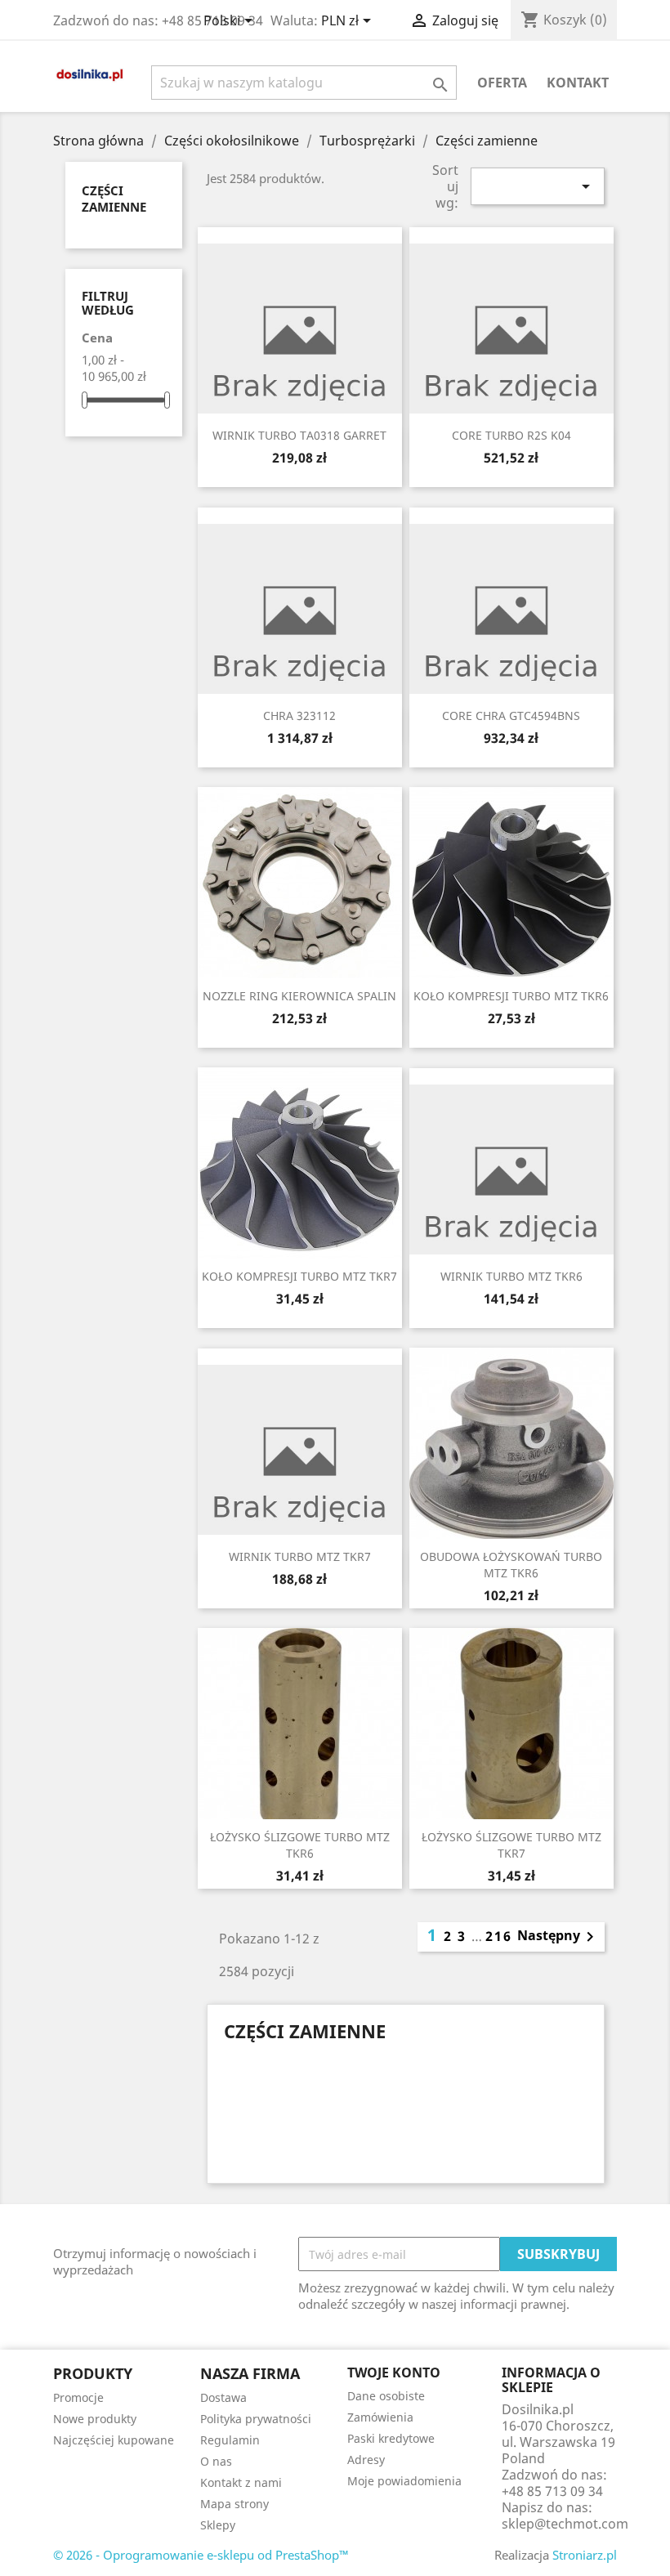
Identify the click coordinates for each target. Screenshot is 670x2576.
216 (499, 1936)
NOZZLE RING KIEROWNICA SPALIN (299, 996)
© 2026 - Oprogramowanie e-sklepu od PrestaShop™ (201, 2555)
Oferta (502, 83)
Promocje (78, 2397)
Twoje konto (394, 2373)
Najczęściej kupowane (114, 2440)
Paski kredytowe (391, 2438)
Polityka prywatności (256, 2419)
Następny (558, 1937)
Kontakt (578, 83)
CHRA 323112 (299, 716)
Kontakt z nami (241, 2482)
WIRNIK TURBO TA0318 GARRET (299, 435)
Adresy (366, 2460)
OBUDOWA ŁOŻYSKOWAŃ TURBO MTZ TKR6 (511, 1565)
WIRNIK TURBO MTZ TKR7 (300, 1556)
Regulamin (230, 2440)
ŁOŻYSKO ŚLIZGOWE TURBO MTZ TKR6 (300, 1845)
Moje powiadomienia (404, 2481)
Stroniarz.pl (585, 2555)
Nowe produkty (95, 2419)
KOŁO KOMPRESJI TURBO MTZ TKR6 (511, 996)
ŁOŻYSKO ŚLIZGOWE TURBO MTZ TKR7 (511, 1845)
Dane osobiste (386, 2396)
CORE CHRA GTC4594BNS (511, 716)
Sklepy (218, 2525)
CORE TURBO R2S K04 (511, 435)
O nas (216, 2461)
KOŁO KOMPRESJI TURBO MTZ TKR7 (299, 1276)
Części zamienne (114, 199)
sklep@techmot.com (565, 2524)
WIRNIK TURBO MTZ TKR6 (511, 1276)
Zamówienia (380, 2417)
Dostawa (223, 2397)
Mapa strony (234, 2504)
